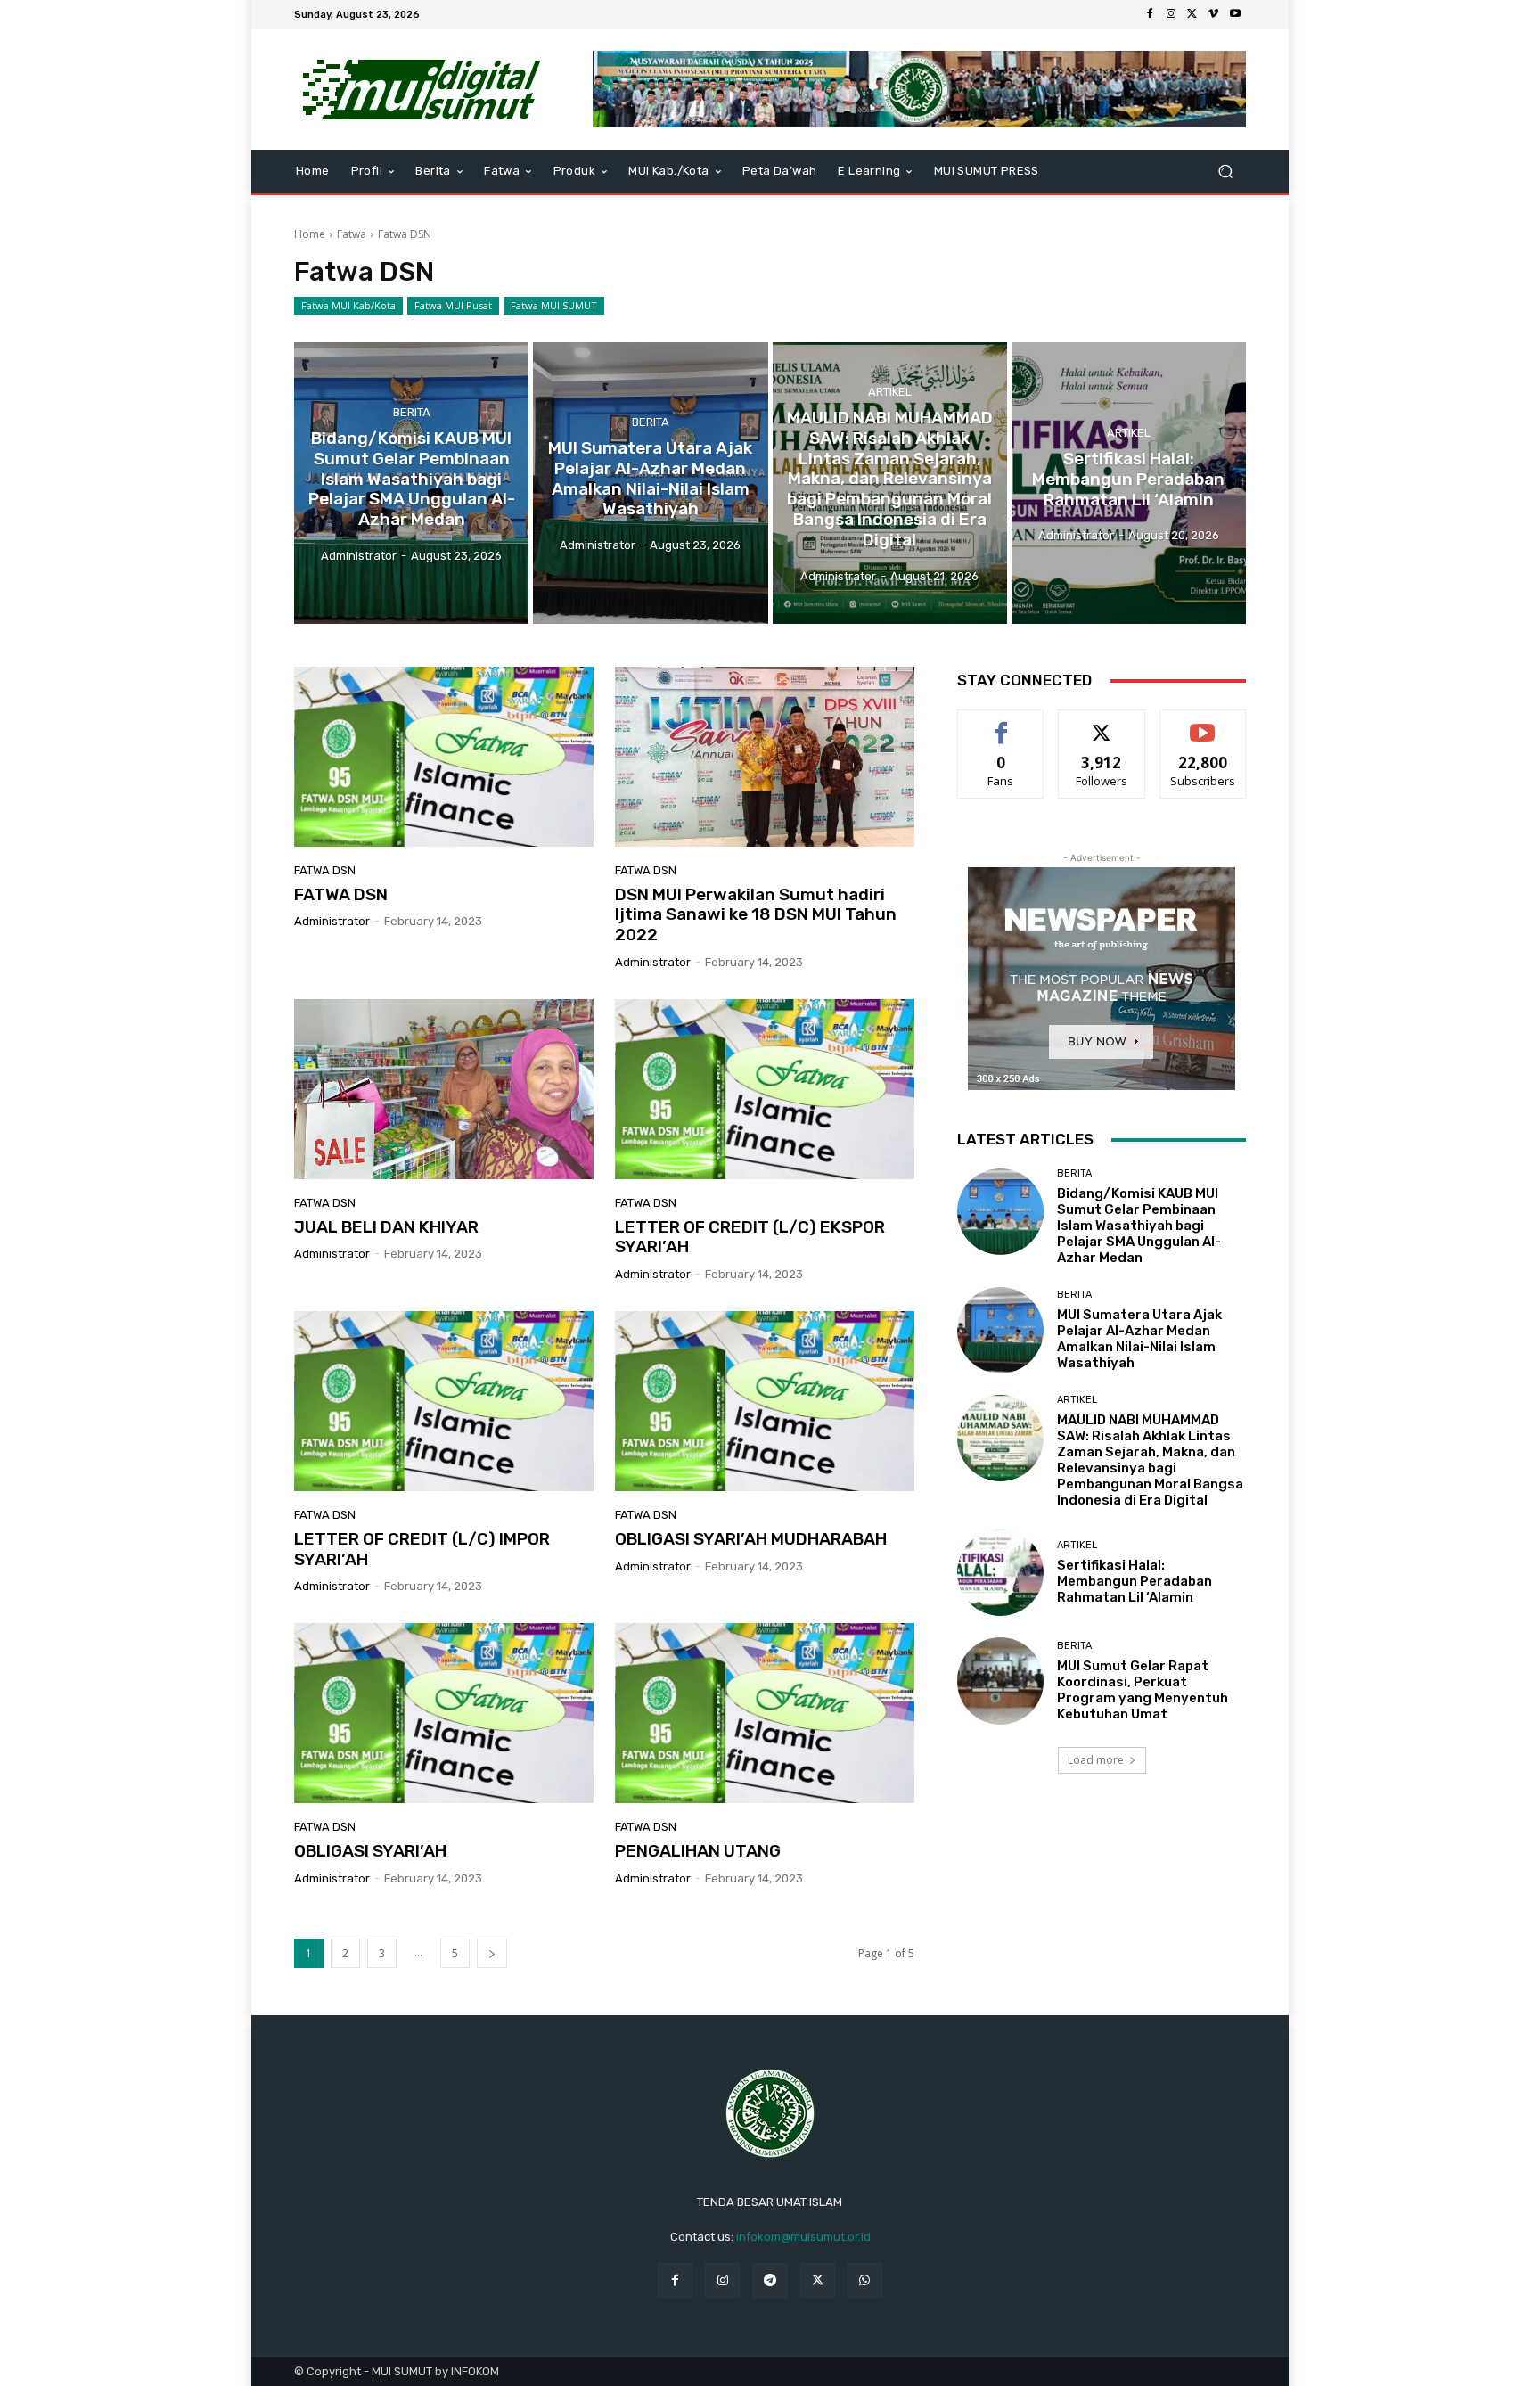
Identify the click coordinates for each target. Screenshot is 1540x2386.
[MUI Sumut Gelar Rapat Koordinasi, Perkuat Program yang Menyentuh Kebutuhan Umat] (1000, 1681)
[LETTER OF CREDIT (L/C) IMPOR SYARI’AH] (444, 1401)
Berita (412, 412)
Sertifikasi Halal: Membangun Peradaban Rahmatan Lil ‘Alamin (1135, 1581)
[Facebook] (1150, 14)
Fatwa (352, 234)
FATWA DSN (341, 894)
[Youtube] (1235, 14)
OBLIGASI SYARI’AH (370, 1851)
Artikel (890, 392)
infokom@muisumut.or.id (803, 2237)
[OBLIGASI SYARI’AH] (444, 1713)
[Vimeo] (1214, 14)
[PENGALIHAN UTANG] (765, 1713)
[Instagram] (1171, 14)
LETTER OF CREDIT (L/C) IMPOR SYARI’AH (422, 1549)
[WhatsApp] (865, 2280)
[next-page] (492, 1953)
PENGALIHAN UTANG (698, 1851)
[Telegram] (770, 2280)
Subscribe (1203, 723)
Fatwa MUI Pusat (453, 305)
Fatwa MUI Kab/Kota (348, 305)
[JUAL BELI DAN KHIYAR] (444, 1089)
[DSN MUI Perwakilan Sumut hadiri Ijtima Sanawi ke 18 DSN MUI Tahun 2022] (765, 757)
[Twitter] (1192, 14)
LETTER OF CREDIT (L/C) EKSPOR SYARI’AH (750, 1237)
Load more (1096, 1760)
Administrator (332, 921)
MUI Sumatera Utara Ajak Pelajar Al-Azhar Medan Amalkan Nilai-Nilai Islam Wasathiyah (1139, 1339)
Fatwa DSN (325, 870)
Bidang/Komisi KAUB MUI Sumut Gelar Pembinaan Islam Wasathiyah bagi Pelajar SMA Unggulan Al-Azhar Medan (1139, 1226)
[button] (1225, 172)
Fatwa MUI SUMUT (554, 305)
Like (1001, 723)
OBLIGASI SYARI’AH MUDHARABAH (751, 1539)
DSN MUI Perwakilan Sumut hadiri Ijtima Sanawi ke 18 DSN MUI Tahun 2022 (756, 915)
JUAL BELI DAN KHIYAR (386, 1227)
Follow (1102, 723)
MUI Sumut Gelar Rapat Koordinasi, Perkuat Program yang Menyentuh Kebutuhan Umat (1143, 1690)
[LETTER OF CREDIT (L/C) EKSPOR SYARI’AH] (765, 1089)
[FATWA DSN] (444, 757)
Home (310, 234)
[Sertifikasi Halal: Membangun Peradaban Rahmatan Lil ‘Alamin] (1129, 483)
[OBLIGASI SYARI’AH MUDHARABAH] (765, 1401)
